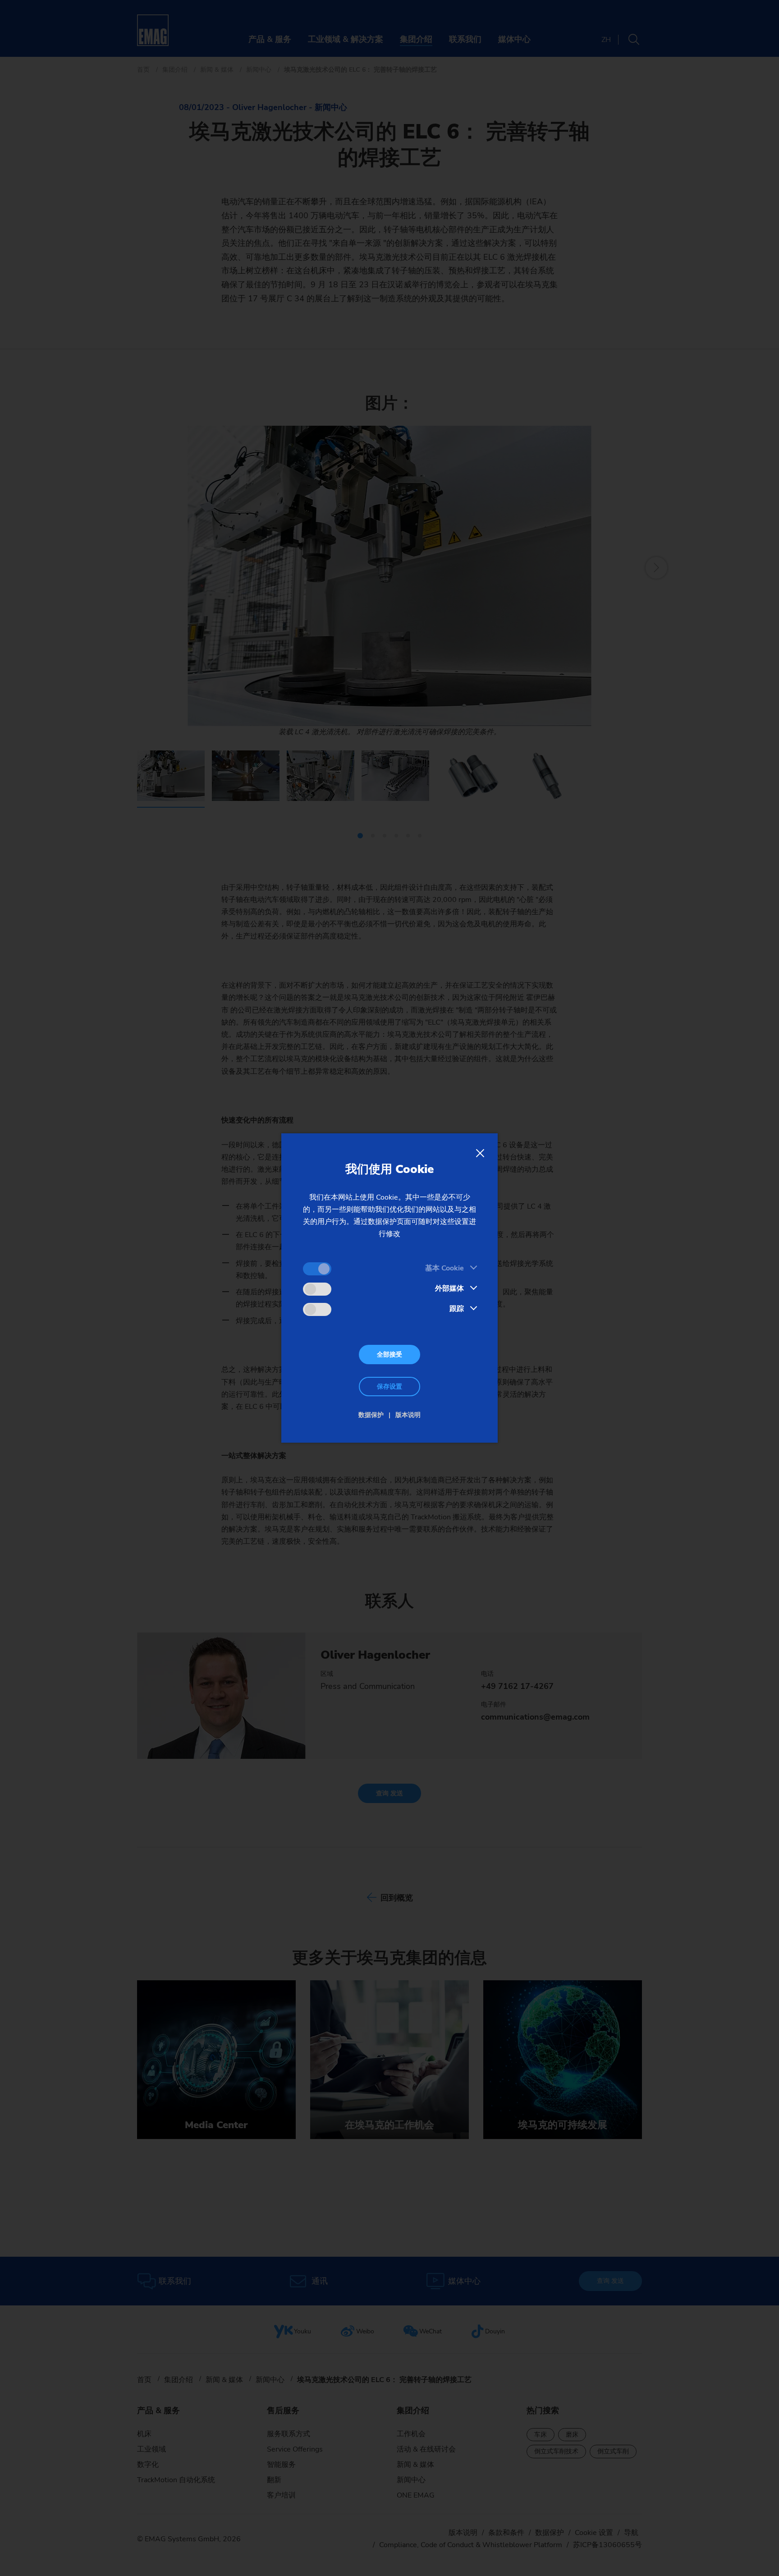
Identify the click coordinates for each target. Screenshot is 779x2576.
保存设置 (389, 1387)
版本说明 (408, 1415)
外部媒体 (449, 1288)
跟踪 (457, 1309)
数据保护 (371, 1415)
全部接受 (389, 1355)
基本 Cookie (444, 1268)
